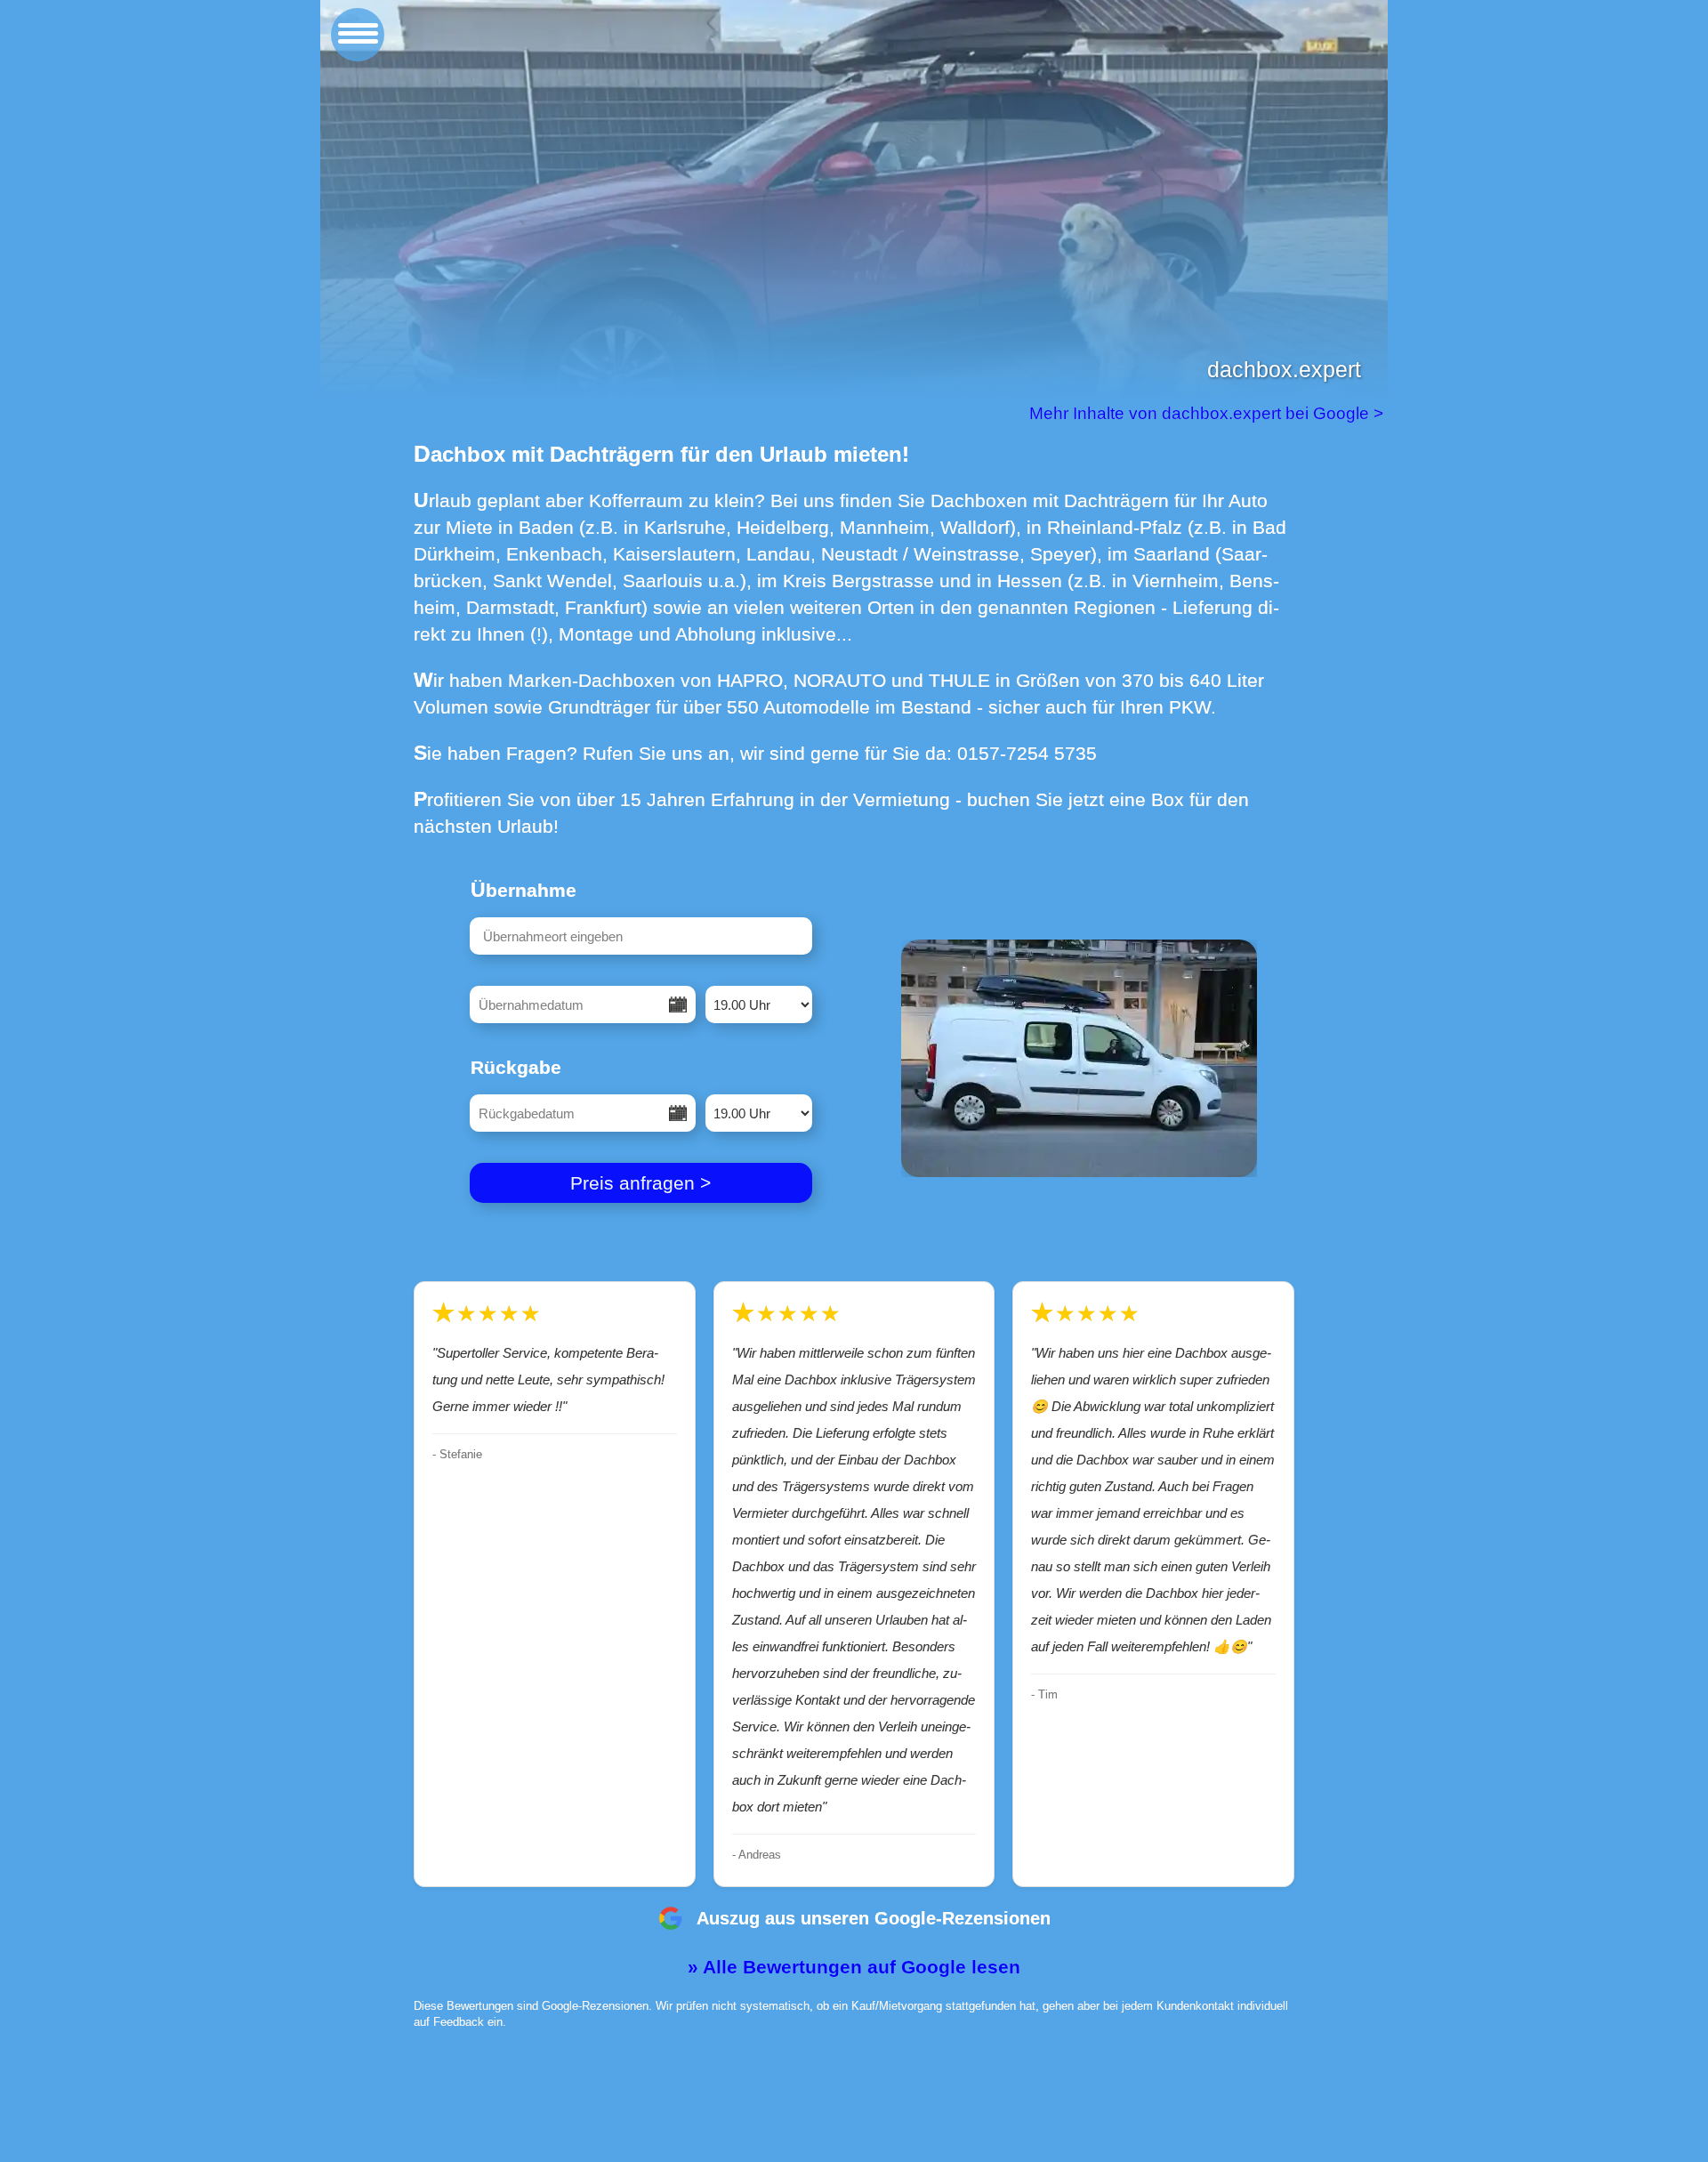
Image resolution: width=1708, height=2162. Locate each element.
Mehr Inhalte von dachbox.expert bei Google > (1208, 413)
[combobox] (641, 936)
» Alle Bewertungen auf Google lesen (854, 1967)
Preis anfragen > (640, 1183)
